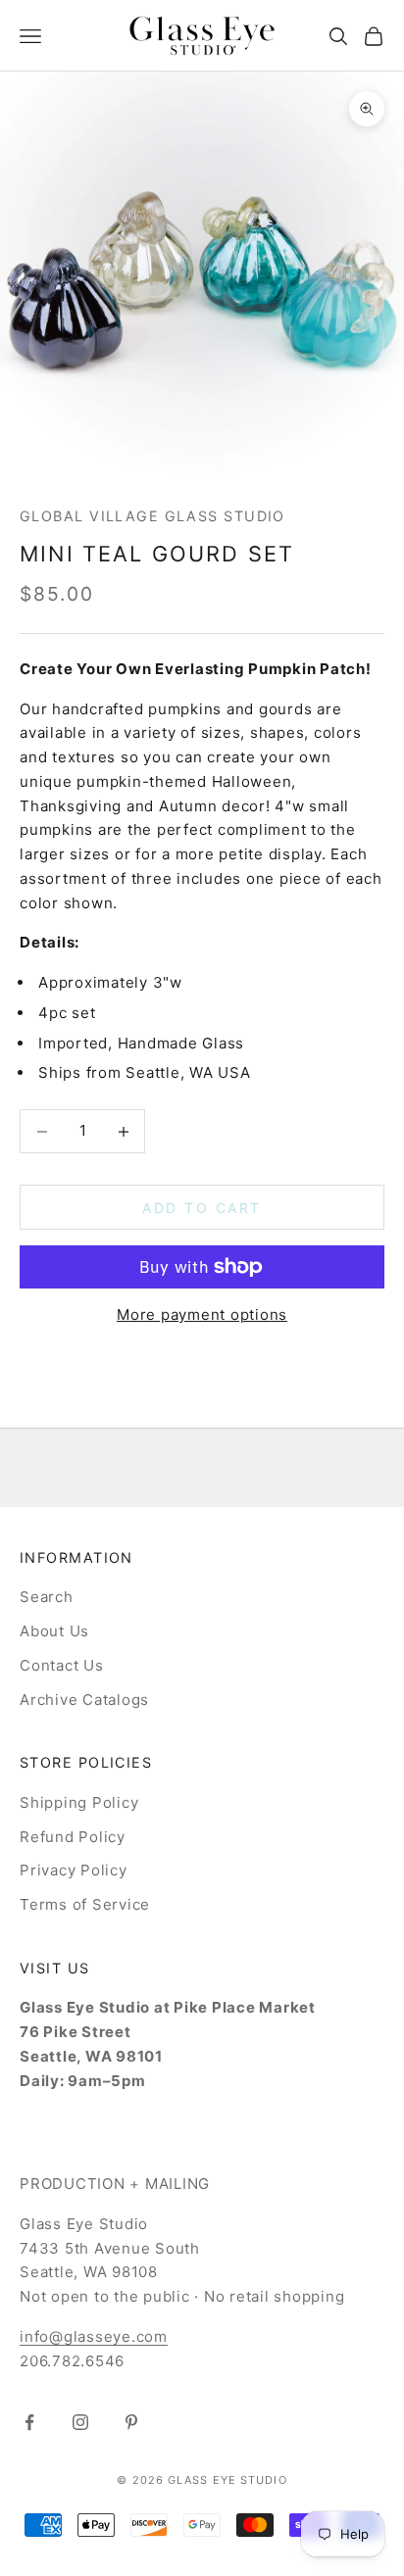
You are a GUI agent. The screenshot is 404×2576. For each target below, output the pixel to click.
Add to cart (202, 1208)
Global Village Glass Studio (152, 516)
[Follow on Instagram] (80, 2422)
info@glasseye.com (94, 2336)
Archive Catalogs (84, 1700)
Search (47, 1597)
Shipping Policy (79, 1802)
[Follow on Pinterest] (131, 2422)
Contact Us (62, 1665)
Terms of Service (85, 1904)
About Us (54, 1631)
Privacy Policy (74, 1870)
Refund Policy (73, 1837)
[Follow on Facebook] (29, 2422)
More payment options (202, 1314)
